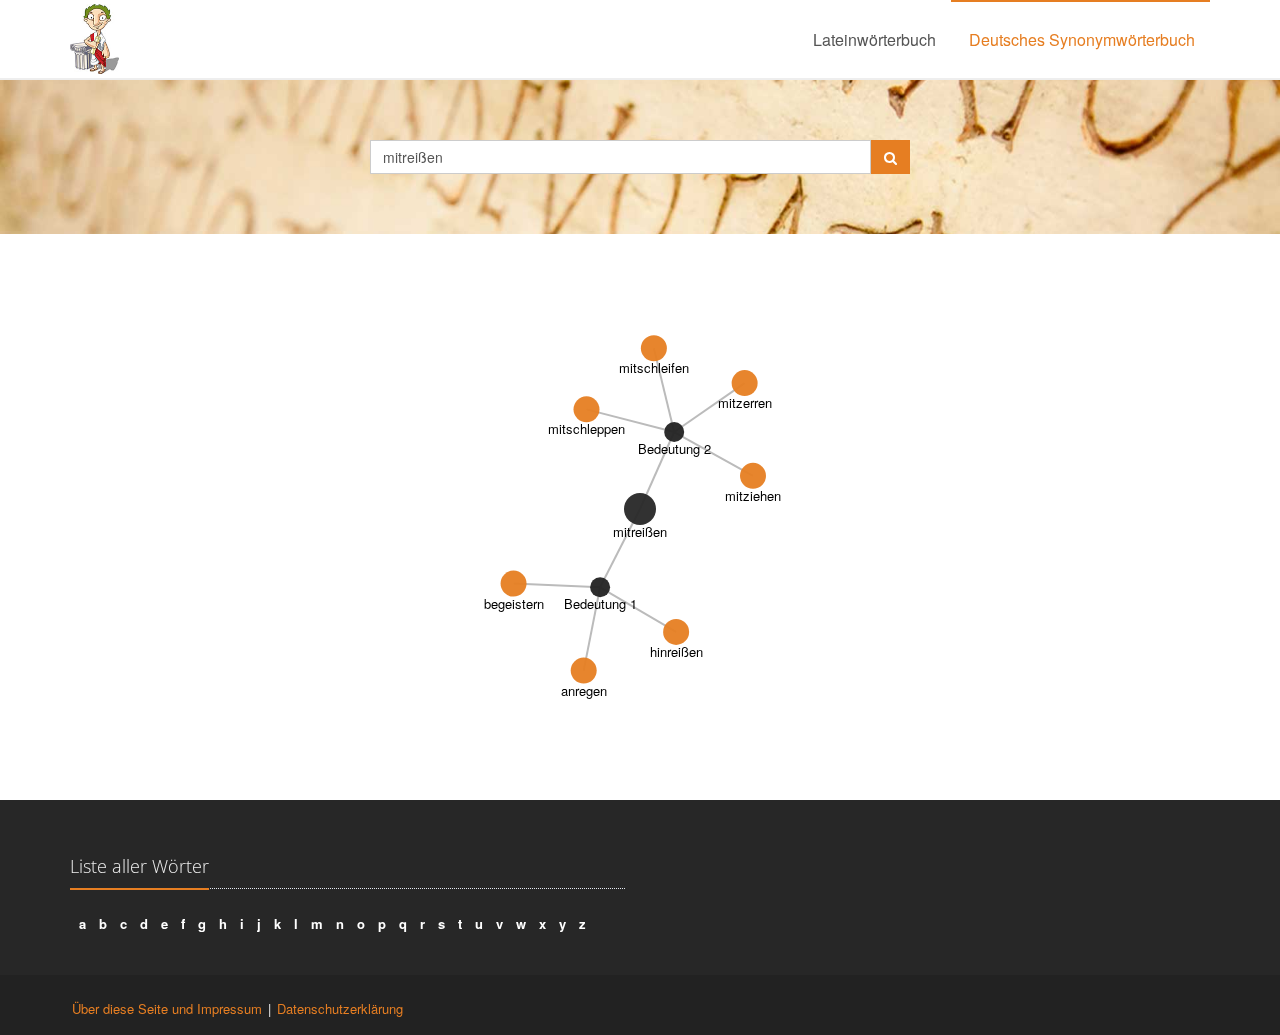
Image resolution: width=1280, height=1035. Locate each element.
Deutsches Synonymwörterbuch (1082, 39)
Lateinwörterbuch (874, 39)
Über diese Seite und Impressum (167, 1008)
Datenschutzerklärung (340, 1008)
